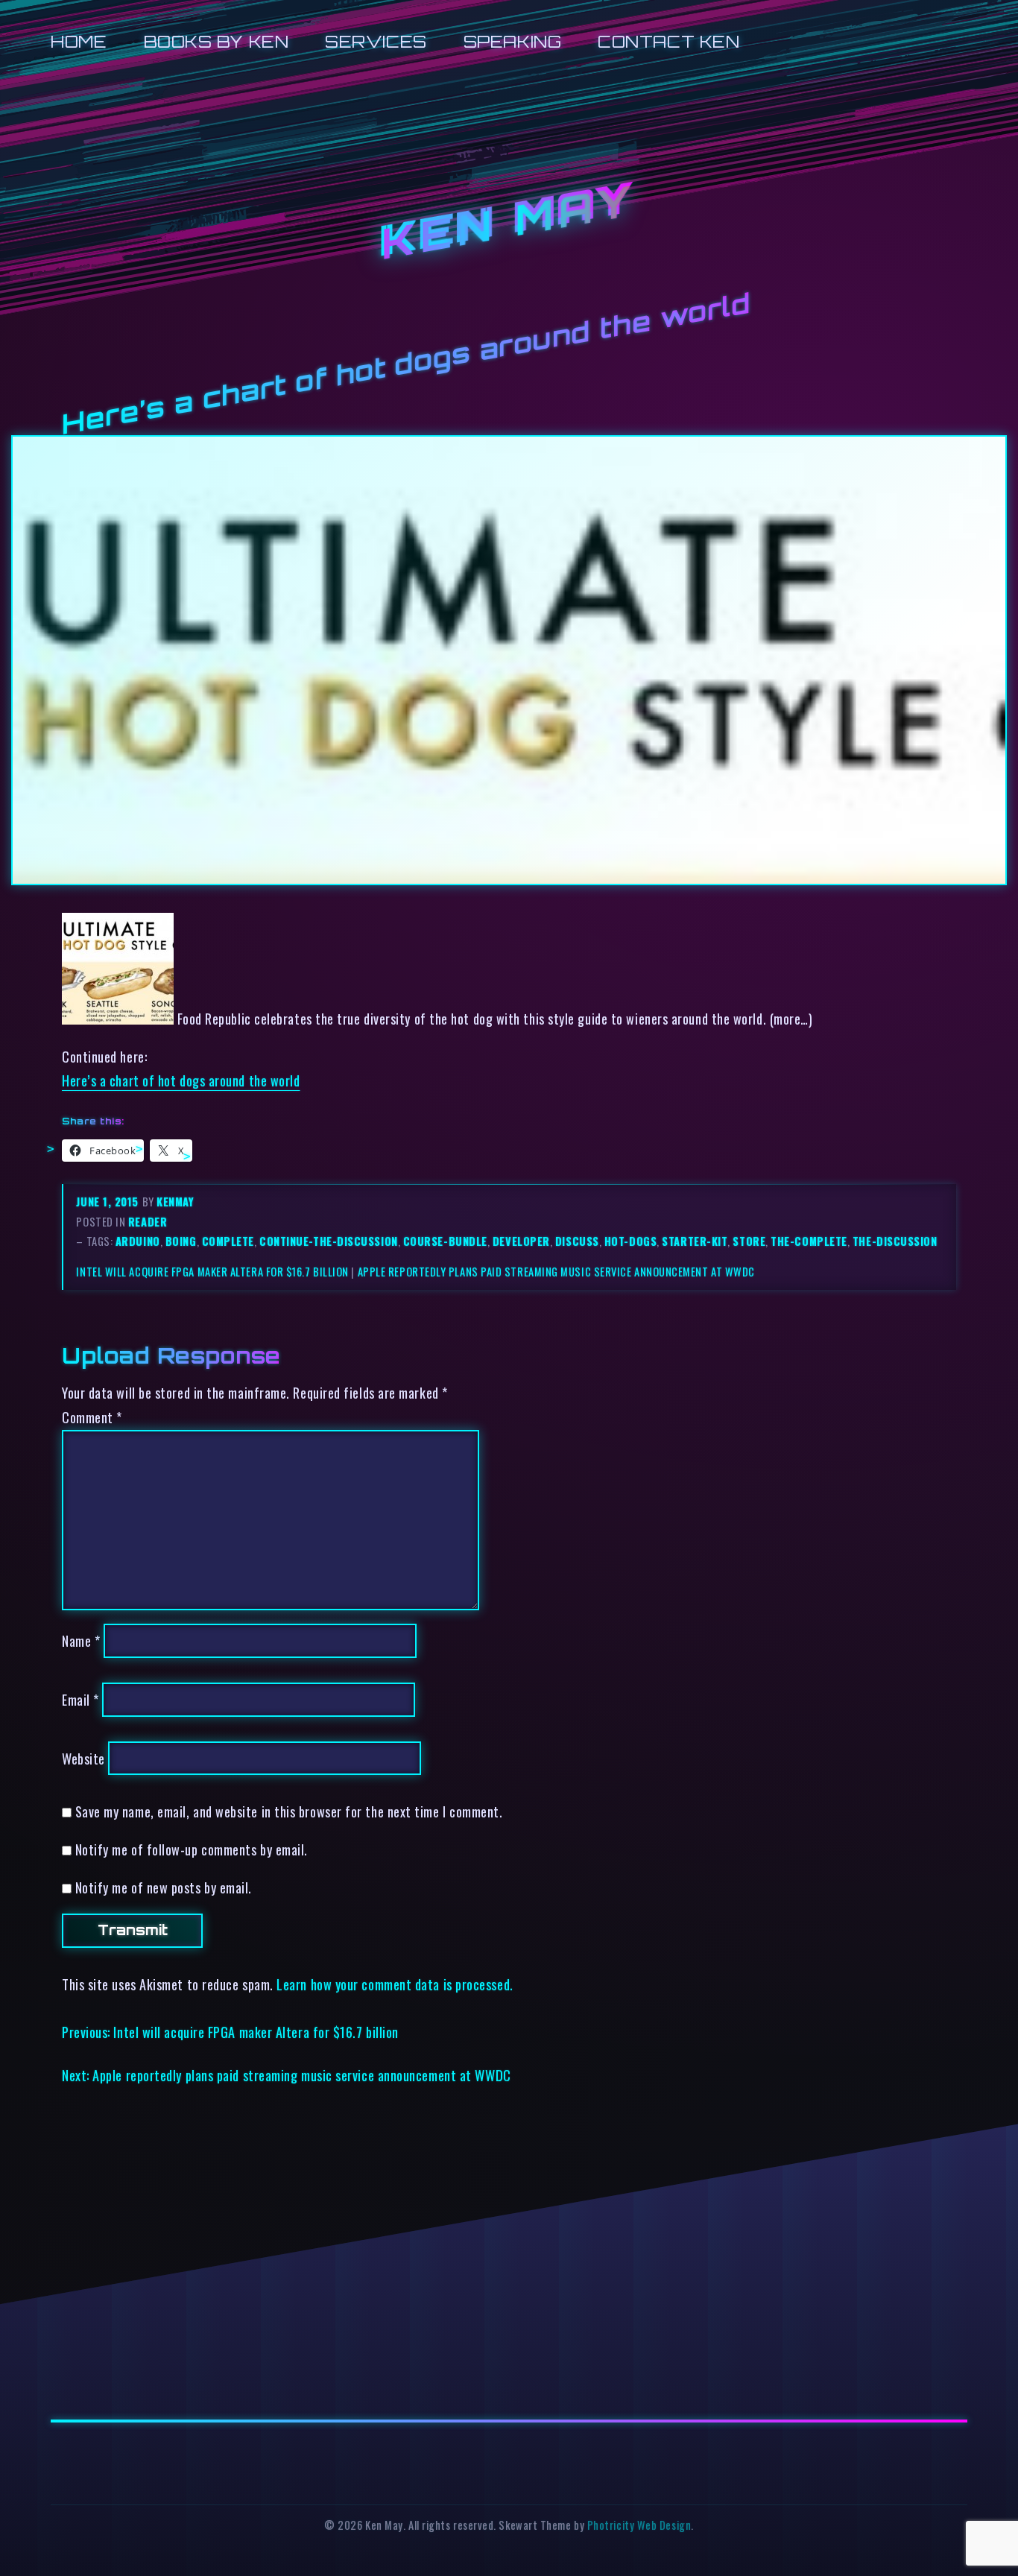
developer (521, 1241)
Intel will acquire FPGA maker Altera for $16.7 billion (212, 1272)
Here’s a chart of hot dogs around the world (181, 1080)
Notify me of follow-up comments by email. (192, 1849)
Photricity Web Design (639, 2525)
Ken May (509, 223)
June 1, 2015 (109, 1202)
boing (181, 1241)
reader (148, 1222)
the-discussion (895, 1241)
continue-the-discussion (329, 1241)
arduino (138, 1241)
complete (228, 1241)
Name (81, 1640)
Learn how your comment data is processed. (395, 1984)
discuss (577, 1241)
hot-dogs (630, 1241)
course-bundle (445, 1241)
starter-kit (695, 1241)
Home (79, 41)
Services (376, 41)
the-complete (809, 1241)
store (749, 1241)
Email (80, 1699)
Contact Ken (668, 41)
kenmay (175, 1202)
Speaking (512, 41)
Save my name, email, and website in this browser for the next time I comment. (289, 1811)
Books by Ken (216, 41)
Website (83, 1758)
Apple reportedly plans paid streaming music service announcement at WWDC (556, 1272)
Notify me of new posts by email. (164, 1887)
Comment (92, 1417)
